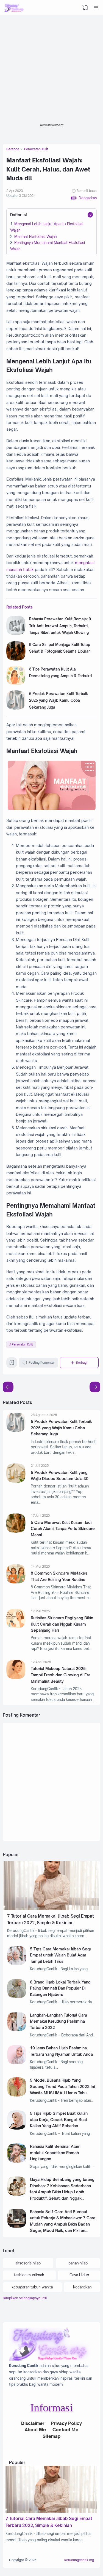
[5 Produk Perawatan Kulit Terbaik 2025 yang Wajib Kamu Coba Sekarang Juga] (16, 708)
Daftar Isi (18, 215)
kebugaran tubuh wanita (32, 2287)
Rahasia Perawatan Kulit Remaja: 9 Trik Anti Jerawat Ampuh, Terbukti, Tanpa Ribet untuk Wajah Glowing (60, 626)
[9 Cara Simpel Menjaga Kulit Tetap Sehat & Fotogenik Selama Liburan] (16, 659)
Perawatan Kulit (22, 1344)
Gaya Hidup (79, 2275)
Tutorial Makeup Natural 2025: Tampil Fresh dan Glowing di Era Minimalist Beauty (61, 1675)
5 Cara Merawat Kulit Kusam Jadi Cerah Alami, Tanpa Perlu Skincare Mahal (63, 1529)
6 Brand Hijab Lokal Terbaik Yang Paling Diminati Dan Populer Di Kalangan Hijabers (60, 1988)
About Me (35, 2430)
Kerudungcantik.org (79, 2560)
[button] (84, 198)
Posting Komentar (41, 1363)
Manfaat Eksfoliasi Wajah (36, 237)
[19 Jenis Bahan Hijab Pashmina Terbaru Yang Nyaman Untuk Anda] (17, 2063)
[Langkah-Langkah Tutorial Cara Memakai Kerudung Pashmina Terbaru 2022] (17, 2030)
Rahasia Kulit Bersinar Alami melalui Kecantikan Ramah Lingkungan (56, 2153)
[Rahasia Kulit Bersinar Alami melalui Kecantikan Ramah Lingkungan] (17, 2161)
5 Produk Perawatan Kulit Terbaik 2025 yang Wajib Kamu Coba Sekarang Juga (59, 700)
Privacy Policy (66, 2423)
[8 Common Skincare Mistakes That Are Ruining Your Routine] (16, 1582)
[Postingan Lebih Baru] (95, 1387)
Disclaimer (33, 2423)
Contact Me (65, 2430)
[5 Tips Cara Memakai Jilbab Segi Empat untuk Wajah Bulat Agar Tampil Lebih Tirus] (17, 1964)
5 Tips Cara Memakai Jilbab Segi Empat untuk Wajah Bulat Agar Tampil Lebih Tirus (60, 1955)
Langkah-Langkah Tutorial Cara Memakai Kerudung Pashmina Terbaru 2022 (59, 2021)
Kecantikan (82, 2287)
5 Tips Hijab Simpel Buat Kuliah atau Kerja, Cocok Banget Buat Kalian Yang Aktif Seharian (59, 2119)
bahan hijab (78, 2263)
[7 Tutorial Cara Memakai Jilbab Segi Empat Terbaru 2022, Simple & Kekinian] (51, 1909)
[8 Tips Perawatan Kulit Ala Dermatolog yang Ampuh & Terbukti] (16, 684)
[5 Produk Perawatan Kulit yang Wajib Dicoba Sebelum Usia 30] (16, 1481)
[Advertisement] (51, 70)
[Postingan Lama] (8, 1387)
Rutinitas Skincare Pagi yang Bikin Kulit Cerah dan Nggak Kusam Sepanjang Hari (62, 1624)
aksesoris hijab (28, 2263)
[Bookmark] (12, 1364)
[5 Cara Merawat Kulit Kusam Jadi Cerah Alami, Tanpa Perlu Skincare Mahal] (16, 1531)
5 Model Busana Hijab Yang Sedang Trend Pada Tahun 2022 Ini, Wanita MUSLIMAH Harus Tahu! (63, 2086)
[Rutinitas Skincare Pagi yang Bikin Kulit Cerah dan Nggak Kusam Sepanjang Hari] (16, 1627)
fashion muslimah (29, 2275)
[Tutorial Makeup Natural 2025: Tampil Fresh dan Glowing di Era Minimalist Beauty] (16, 1678)
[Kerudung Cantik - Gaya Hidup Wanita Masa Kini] (14, 8)
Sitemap (51, 2436)
